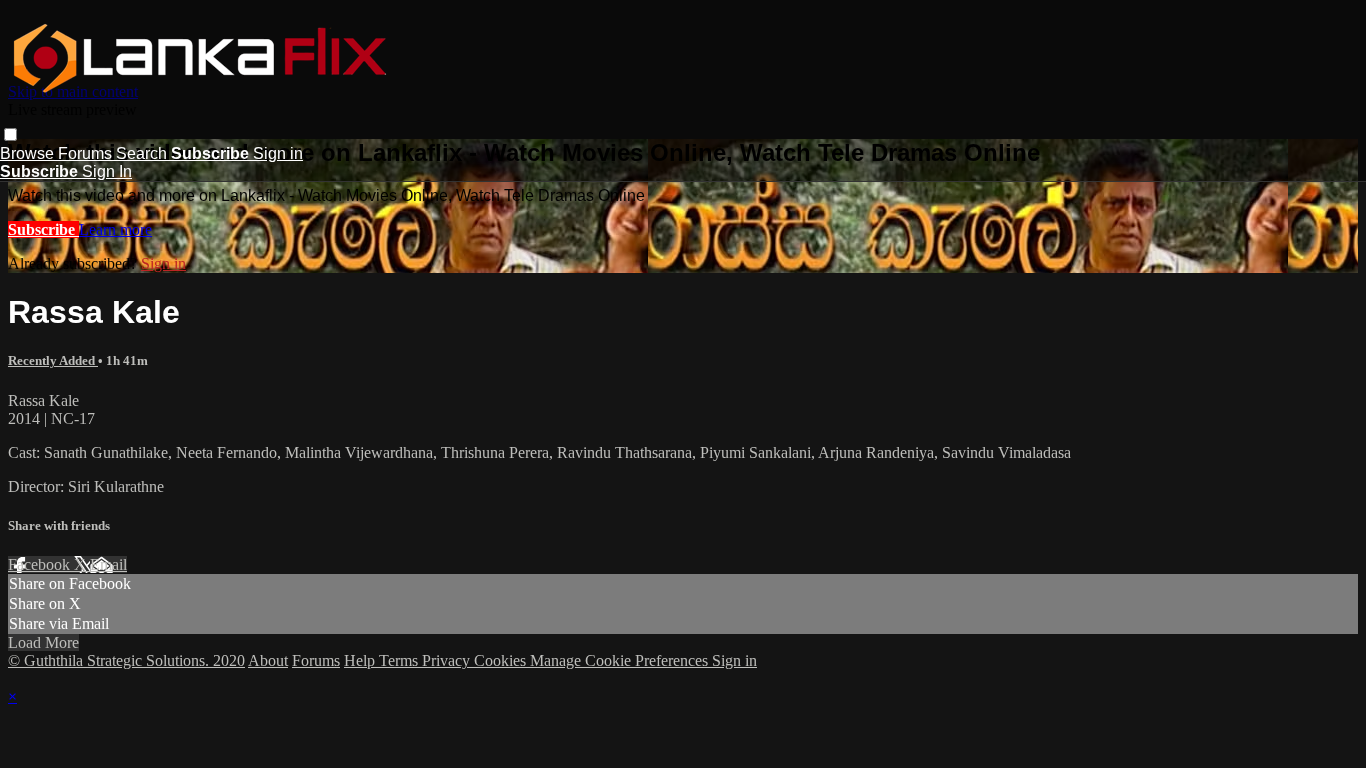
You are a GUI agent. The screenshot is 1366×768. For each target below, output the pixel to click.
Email (108, 564)
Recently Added (53, 360)
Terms (400, 660)
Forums (87, 153)
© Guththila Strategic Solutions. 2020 (126, 660)
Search (143, 153)
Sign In (107, 171)
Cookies (502, 660)
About (268, 660)
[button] (10, 134)
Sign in (278, 153)
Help (361, 660)
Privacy (448, 660)
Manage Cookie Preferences (621, 660)
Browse (29, 153)
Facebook (41, 564)
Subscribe (43, 229)
